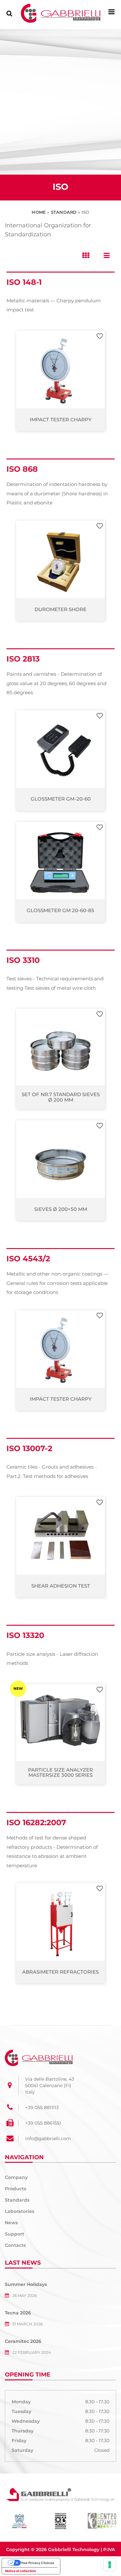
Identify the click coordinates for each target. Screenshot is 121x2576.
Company (16, 2177)
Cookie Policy (96, 2559)
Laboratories (20, 2211)
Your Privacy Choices (37, 2563)
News (11, 2223)
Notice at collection (20, 2571)
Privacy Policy (61, 2559)
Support (15, 2234)
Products (15, 2189)
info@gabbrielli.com (48, 2139)
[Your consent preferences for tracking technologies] (110, 2565)
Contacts (15, 2245)
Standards (17, 2200)
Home (39, 212)
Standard (64, 212)
